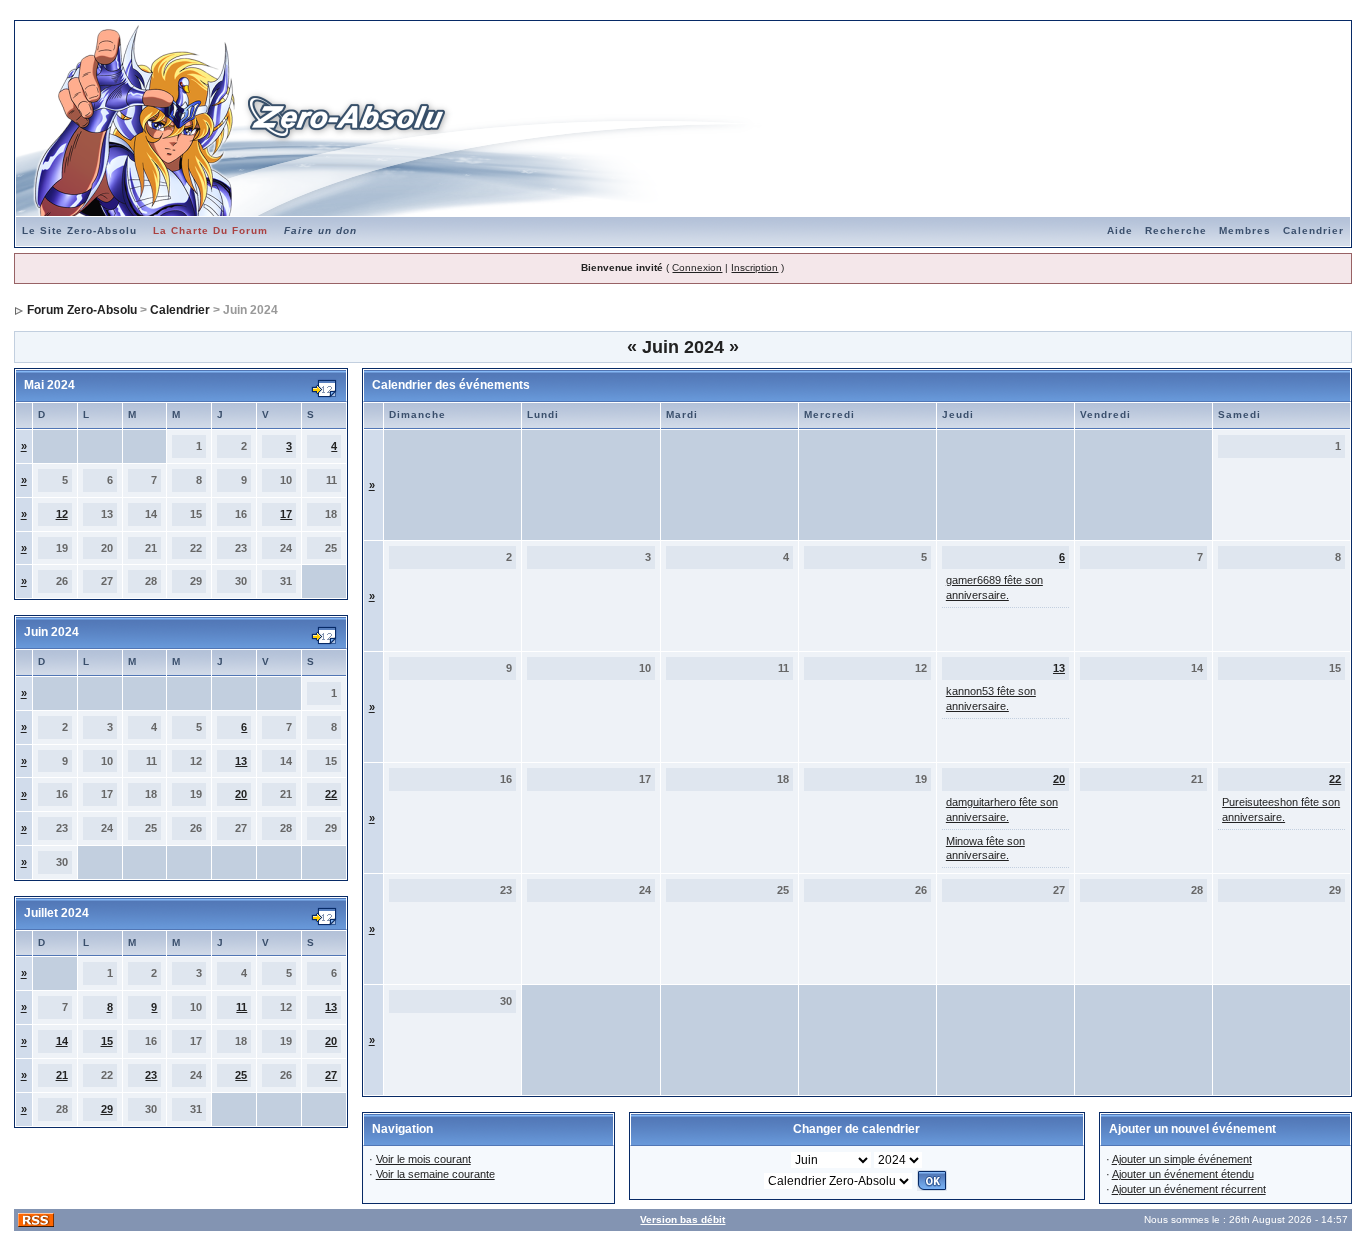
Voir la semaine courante (435, 1174)
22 (331, 794)
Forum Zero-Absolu (82, 310)
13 (241, 761)
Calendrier (1313, 230)
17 (286, 514)
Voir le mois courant (423, 1159)
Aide (1120, 230)
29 (107, 1109)
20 (241, 794)
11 (241, 1007)
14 (62, 1041)
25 (241, 1075)
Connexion (697, 267)
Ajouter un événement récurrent (1189, 1189)
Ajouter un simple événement (1182, 1159)
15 (107, 1041)
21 (62, 1075)
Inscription (754, 267)
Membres (1245, 230)
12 (62, 514)
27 (331, 1075)
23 (151, 1075)
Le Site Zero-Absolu (79, 230)
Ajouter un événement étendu (1183, 1174)
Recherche (1176, 230)
